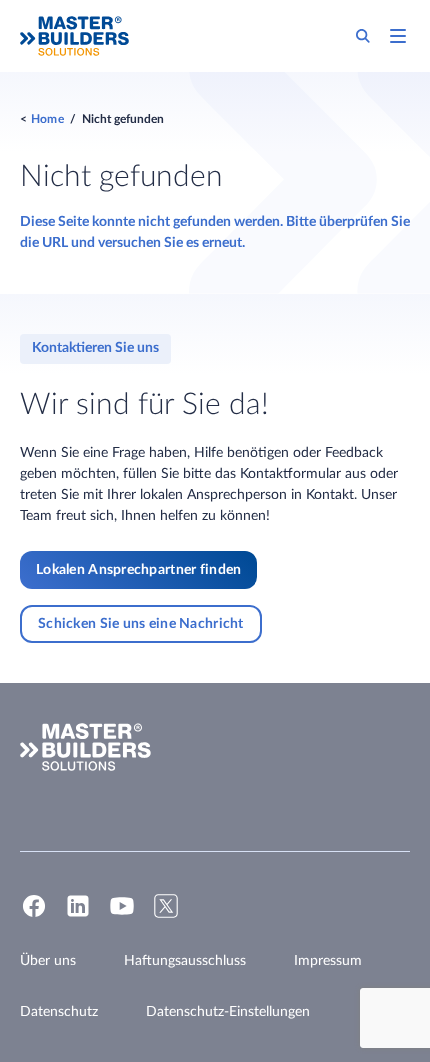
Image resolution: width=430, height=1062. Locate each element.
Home (47, 119)
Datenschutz (59, 1012)
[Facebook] (34, 915)
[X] (166, 915)
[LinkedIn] (78, 915)
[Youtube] (122, 915)
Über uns (48, 961)
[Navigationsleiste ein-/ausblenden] (398, 36)
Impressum (328, 961)
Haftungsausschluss (185, 961)
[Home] (74, 36)
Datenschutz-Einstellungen (228, 1012)
